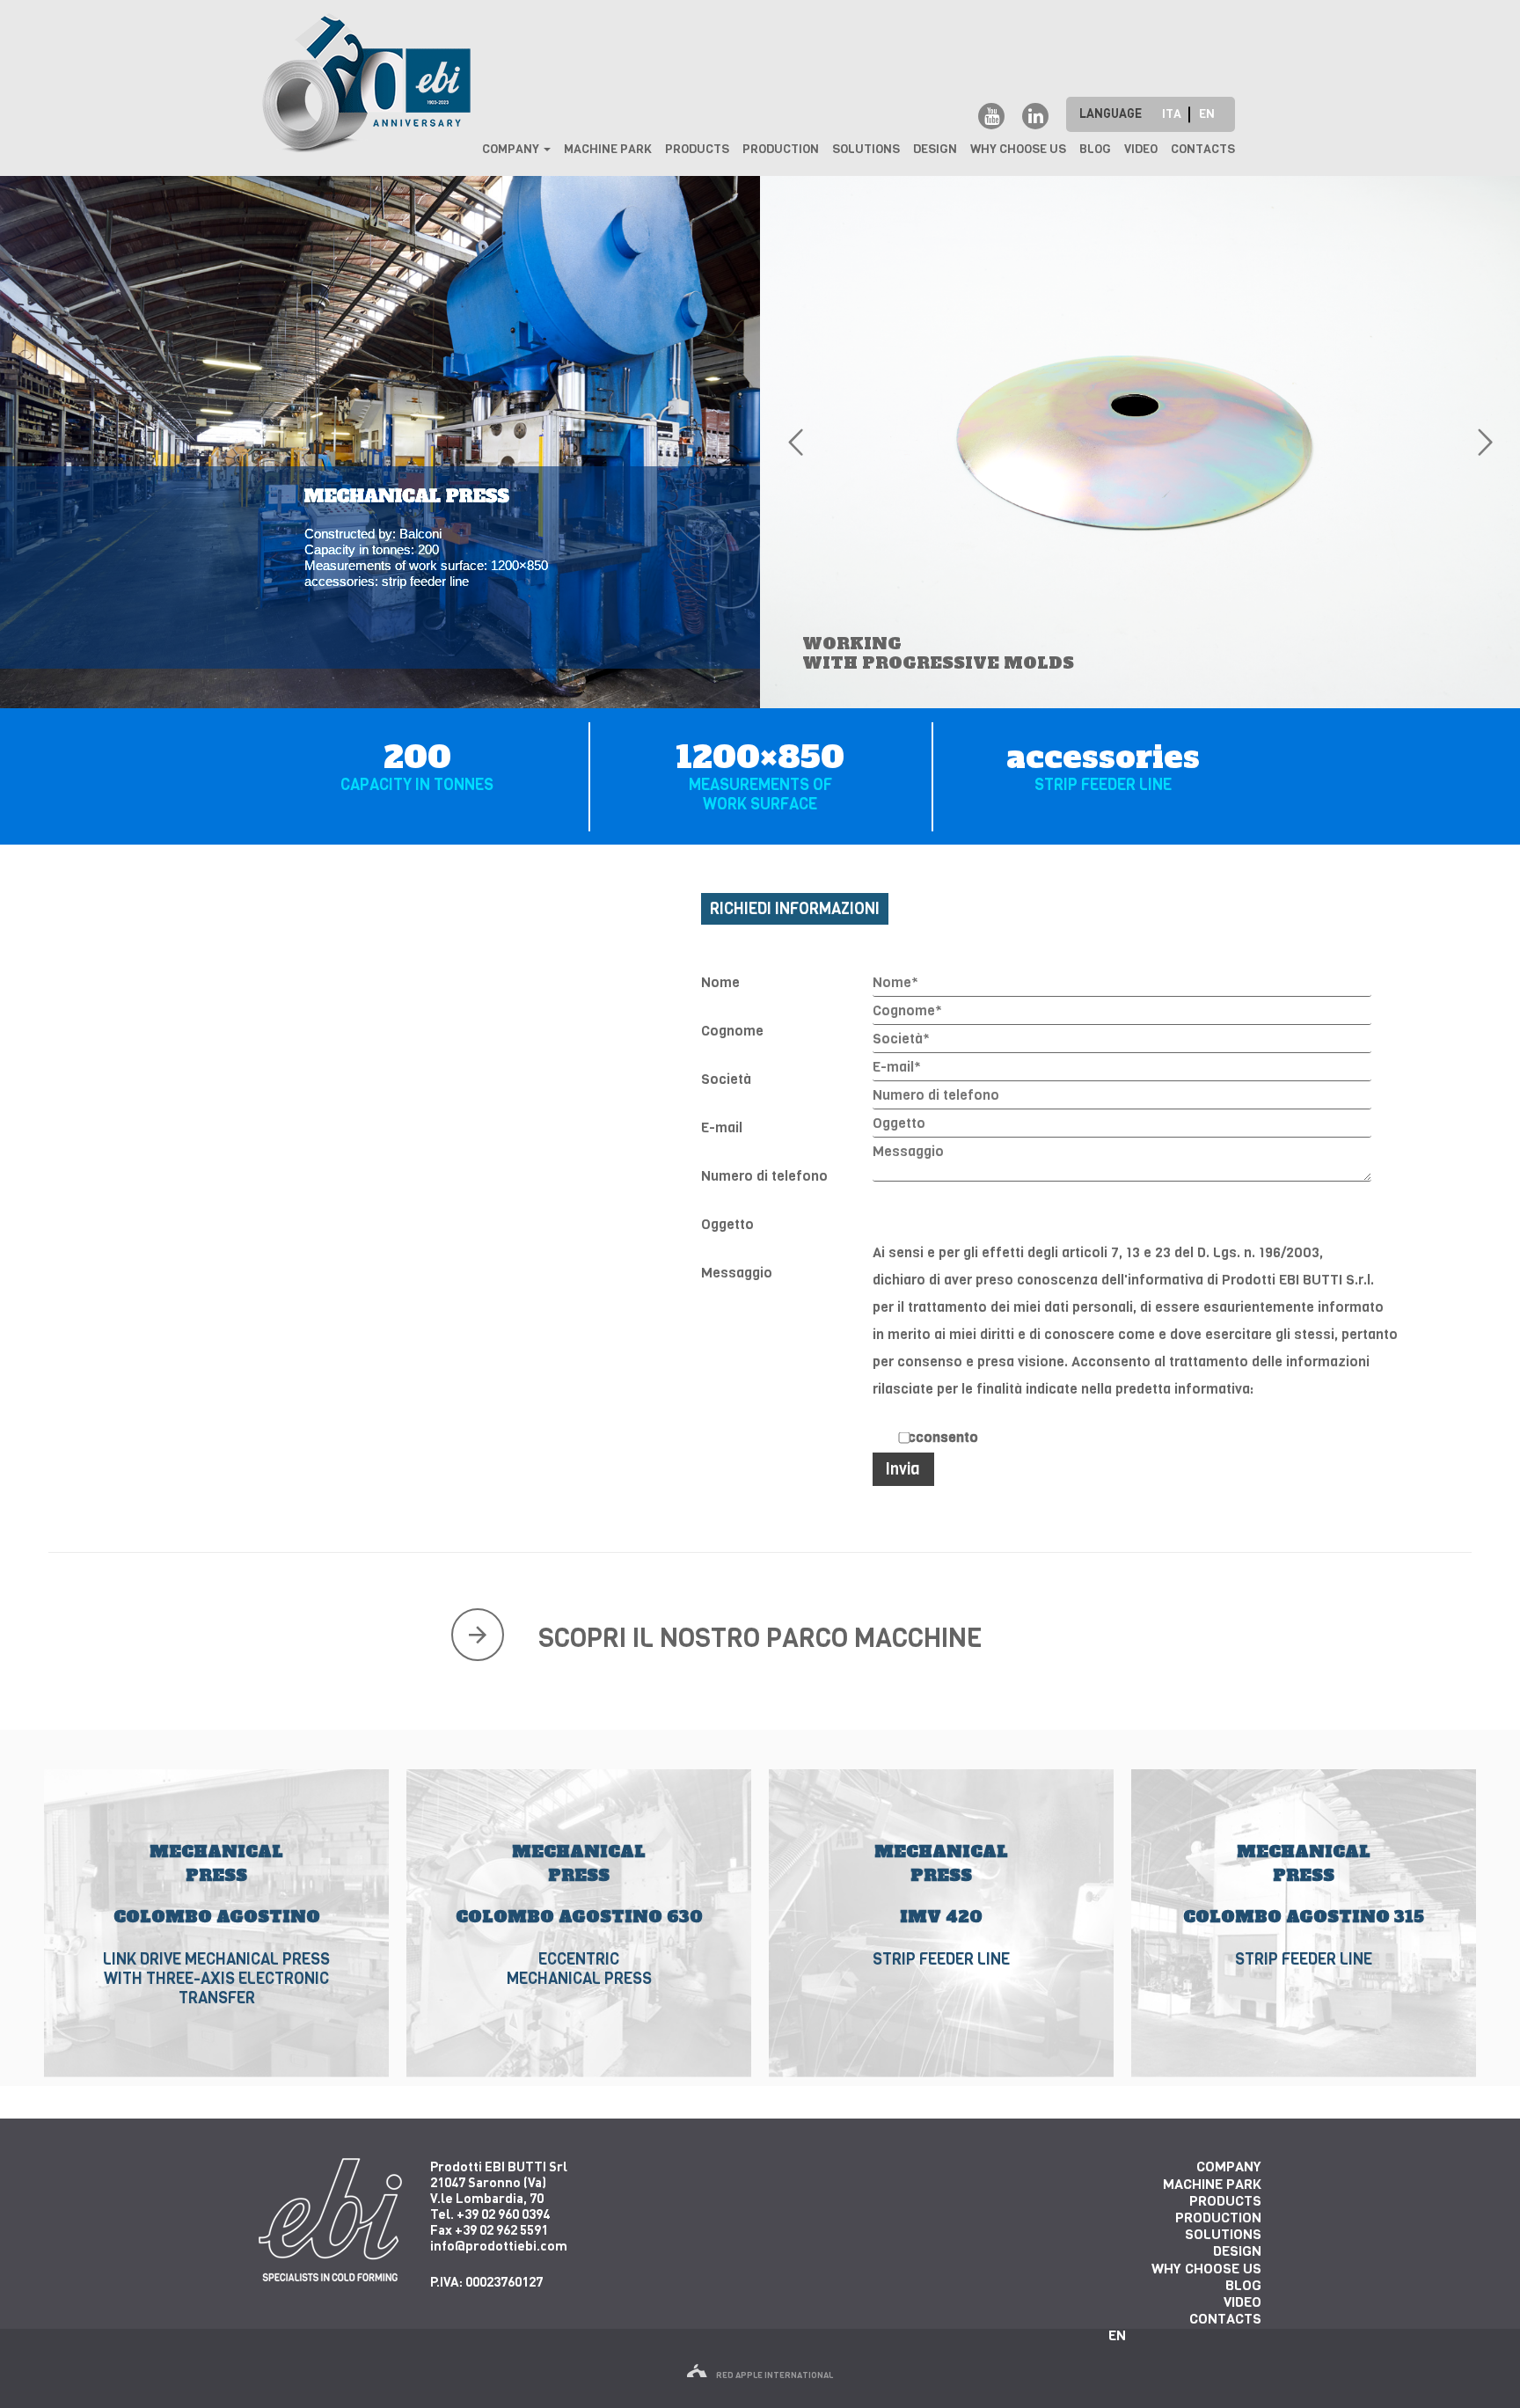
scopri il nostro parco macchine (760, 1638)
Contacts (1203, 149)
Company (512, 149)
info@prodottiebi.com (499, 2245)
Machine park (608, 149)
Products (697, 149)
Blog (1095, 149)
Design (935, 149)
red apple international (775, 2375)
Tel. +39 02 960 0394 (490, 2214)
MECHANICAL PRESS (216, 1833)
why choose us (1018, 149)
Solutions (866, 149)
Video (1141, 149)
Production (781, 149)
